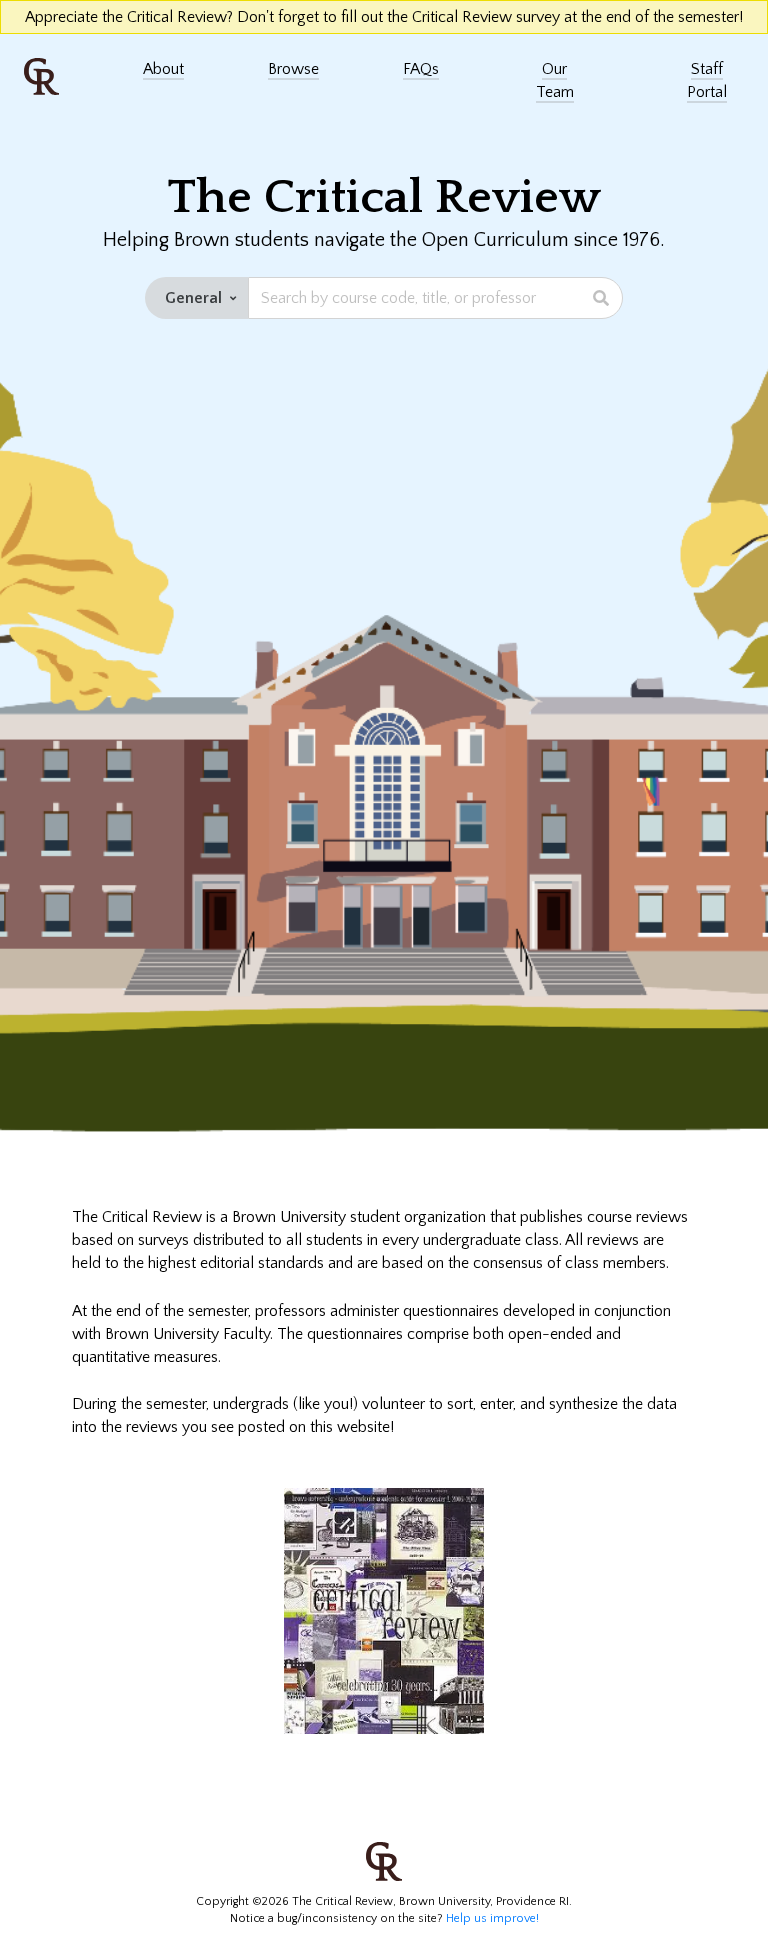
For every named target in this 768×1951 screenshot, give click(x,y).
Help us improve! (491, 1918)
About (163, 69)
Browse (293, 69)
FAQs (421, 69)
